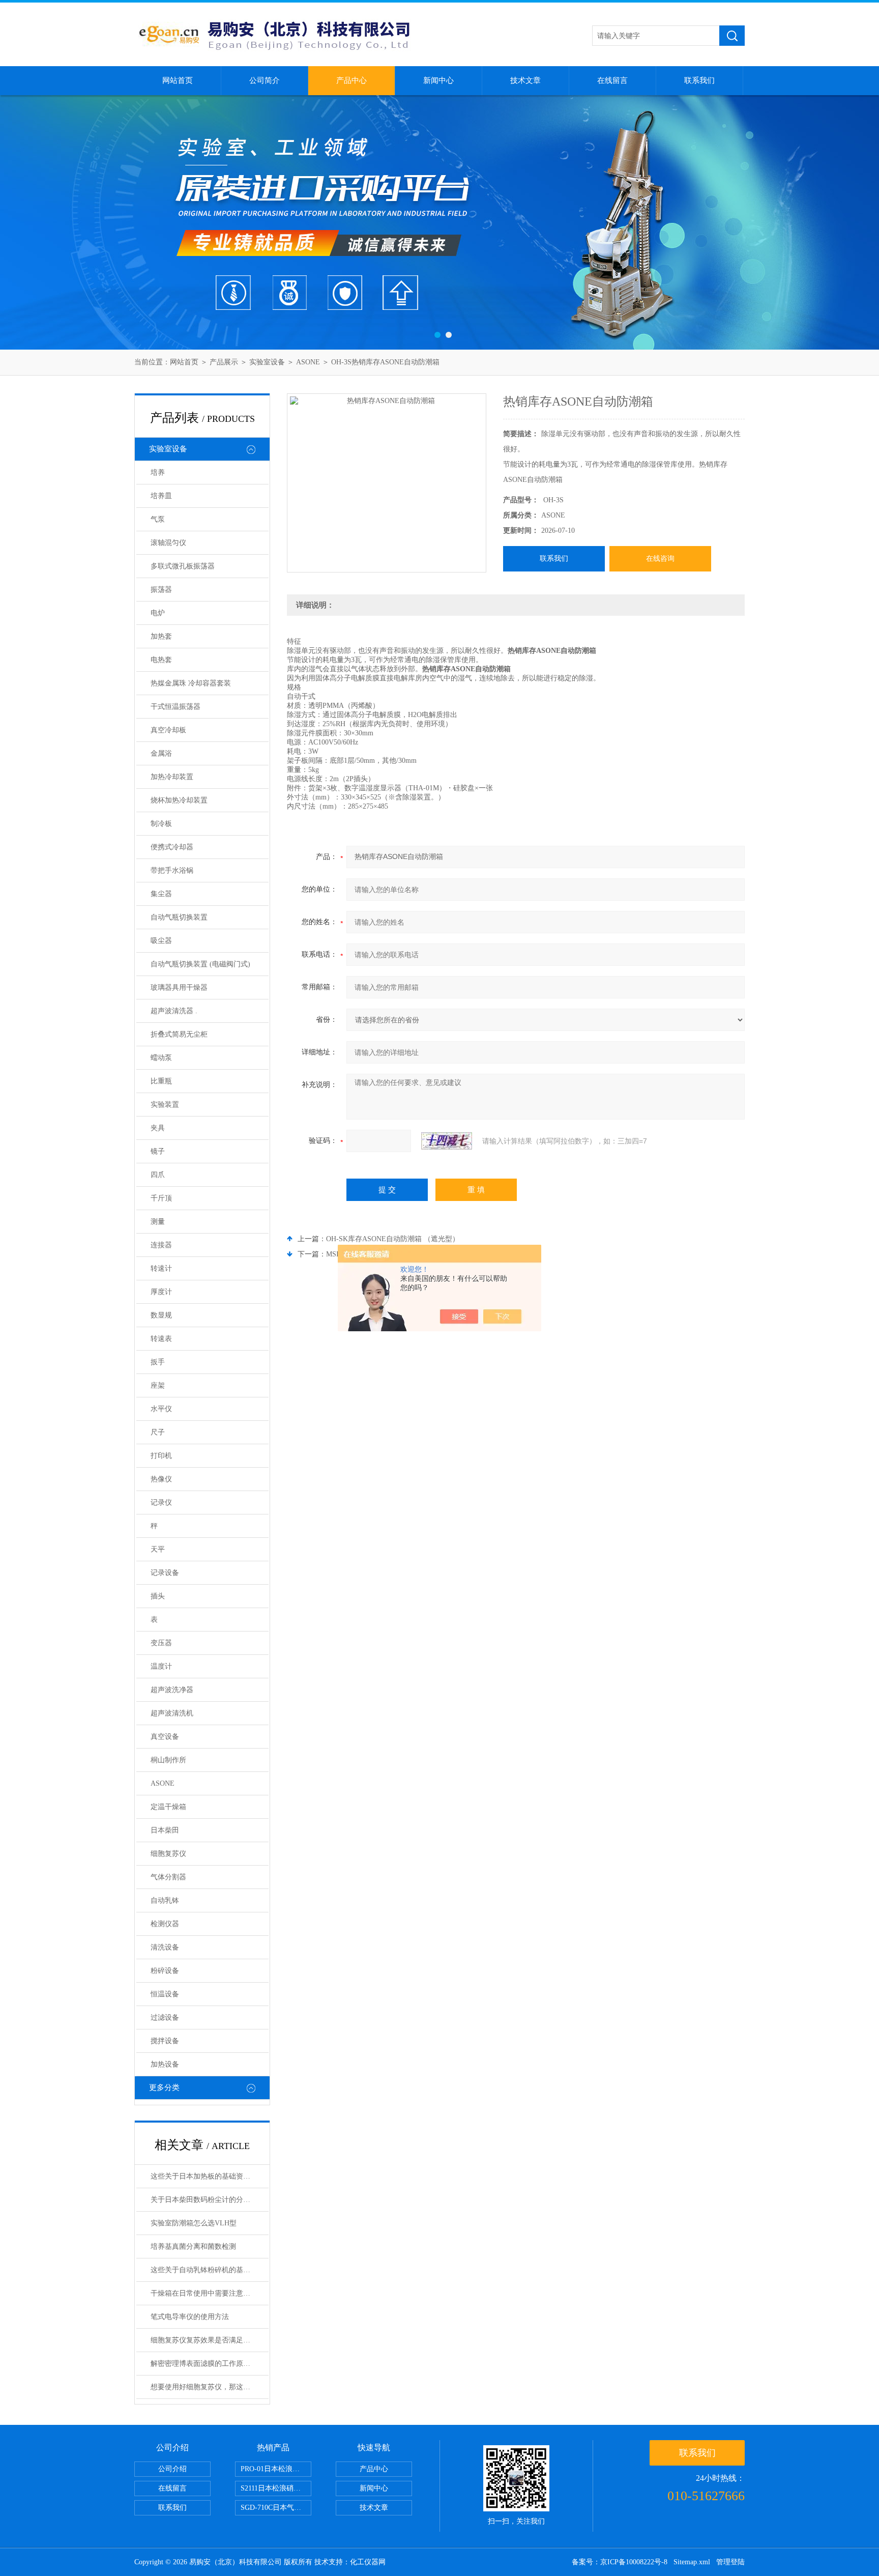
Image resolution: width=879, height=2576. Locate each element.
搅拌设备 (165, 2041)
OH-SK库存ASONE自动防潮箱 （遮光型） (393, 1239)
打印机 (161, 1456)
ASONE (308, 362)
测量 (158, 1222)
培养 (158, 473)
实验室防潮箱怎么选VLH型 (194, 2223)
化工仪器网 (368, 2562)
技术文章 (525, 80)
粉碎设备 (165, 1971)
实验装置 (165, 1105)
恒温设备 (165, 1994)
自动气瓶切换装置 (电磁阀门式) (200, 964)
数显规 (161, 1315)
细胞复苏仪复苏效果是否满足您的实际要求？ (210, 2340)
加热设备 (165, 2064)
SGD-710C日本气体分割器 (276, 2508)
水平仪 (161, 1409)
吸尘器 (161, 941)
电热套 (161, 660)
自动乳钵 (165, 1900)
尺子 (158, 1432)
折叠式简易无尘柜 (179, 1034)
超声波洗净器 (172, 1690)
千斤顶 (161, 1198)
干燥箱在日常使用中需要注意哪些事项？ (210, 2293)
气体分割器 (168, 1877)
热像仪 (161, 1479)
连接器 (161, 1245)
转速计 (161, 1268)
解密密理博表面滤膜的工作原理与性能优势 (210, 2364)
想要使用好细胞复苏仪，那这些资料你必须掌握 (210, 2387)
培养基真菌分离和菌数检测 (193, 2246)
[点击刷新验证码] (447, 1141)
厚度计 (161, 1292)
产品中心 (351, 80)
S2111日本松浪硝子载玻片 (276, 2488)
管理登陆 (730, 2562)
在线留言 (612, 80)
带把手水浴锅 (172, 870)
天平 (158, 1549)
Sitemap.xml (692, 2562)
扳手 (158, 1362)
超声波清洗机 (172, 1713)
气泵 (158, 519)
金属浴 (161, 753)
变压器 (161, 1643)
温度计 (161, 1666)
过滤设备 (165, 2017)
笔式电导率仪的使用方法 (190, 2317)
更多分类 (164, 2087)
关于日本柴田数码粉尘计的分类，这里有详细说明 (210, 2200)
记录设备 (165, 1573)
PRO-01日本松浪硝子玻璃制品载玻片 (276, 2469)
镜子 (158, 1151)
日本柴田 (165, 1830)
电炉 (158, 613)
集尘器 (161, 894)
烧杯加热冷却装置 (179, 800)
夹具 (158, 1128)
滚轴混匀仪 (168, 543)
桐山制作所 (168, 1760)
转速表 (161, 1339)
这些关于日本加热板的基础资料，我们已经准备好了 (210, 2176)
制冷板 (161, 824)
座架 (158, 1385)
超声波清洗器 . (174, 1011)
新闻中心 (438, 80)
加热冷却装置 (172, 777)
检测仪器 (165, 1924)
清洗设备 (165, 1947)
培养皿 (161, 496)
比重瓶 (161, 1081)
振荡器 (161, 590)
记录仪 (161, 1502)
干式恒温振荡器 (175, 707)
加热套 (161, 636)
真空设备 (165, 1737)
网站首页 (178, 80)
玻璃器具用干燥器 (179, 988)
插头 (158, 1596)
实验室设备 (267, 362)
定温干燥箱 (168, 1807)
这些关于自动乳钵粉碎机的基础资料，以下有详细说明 (210, 2270)
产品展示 (224, 362)
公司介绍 (172, 2469)
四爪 (158, 1175)
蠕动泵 (161, 1058)
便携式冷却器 (172, 847)
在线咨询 (660, 559)
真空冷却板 (168, 730)
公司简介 (265, 80)
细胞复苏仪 (168, 1854)
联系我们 (699, 80)
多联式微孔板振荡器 (183, 566)
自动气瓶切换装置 (179, 917)
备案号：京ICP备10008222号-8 (620, 2562)
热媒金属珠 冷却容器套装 (191, 683)
